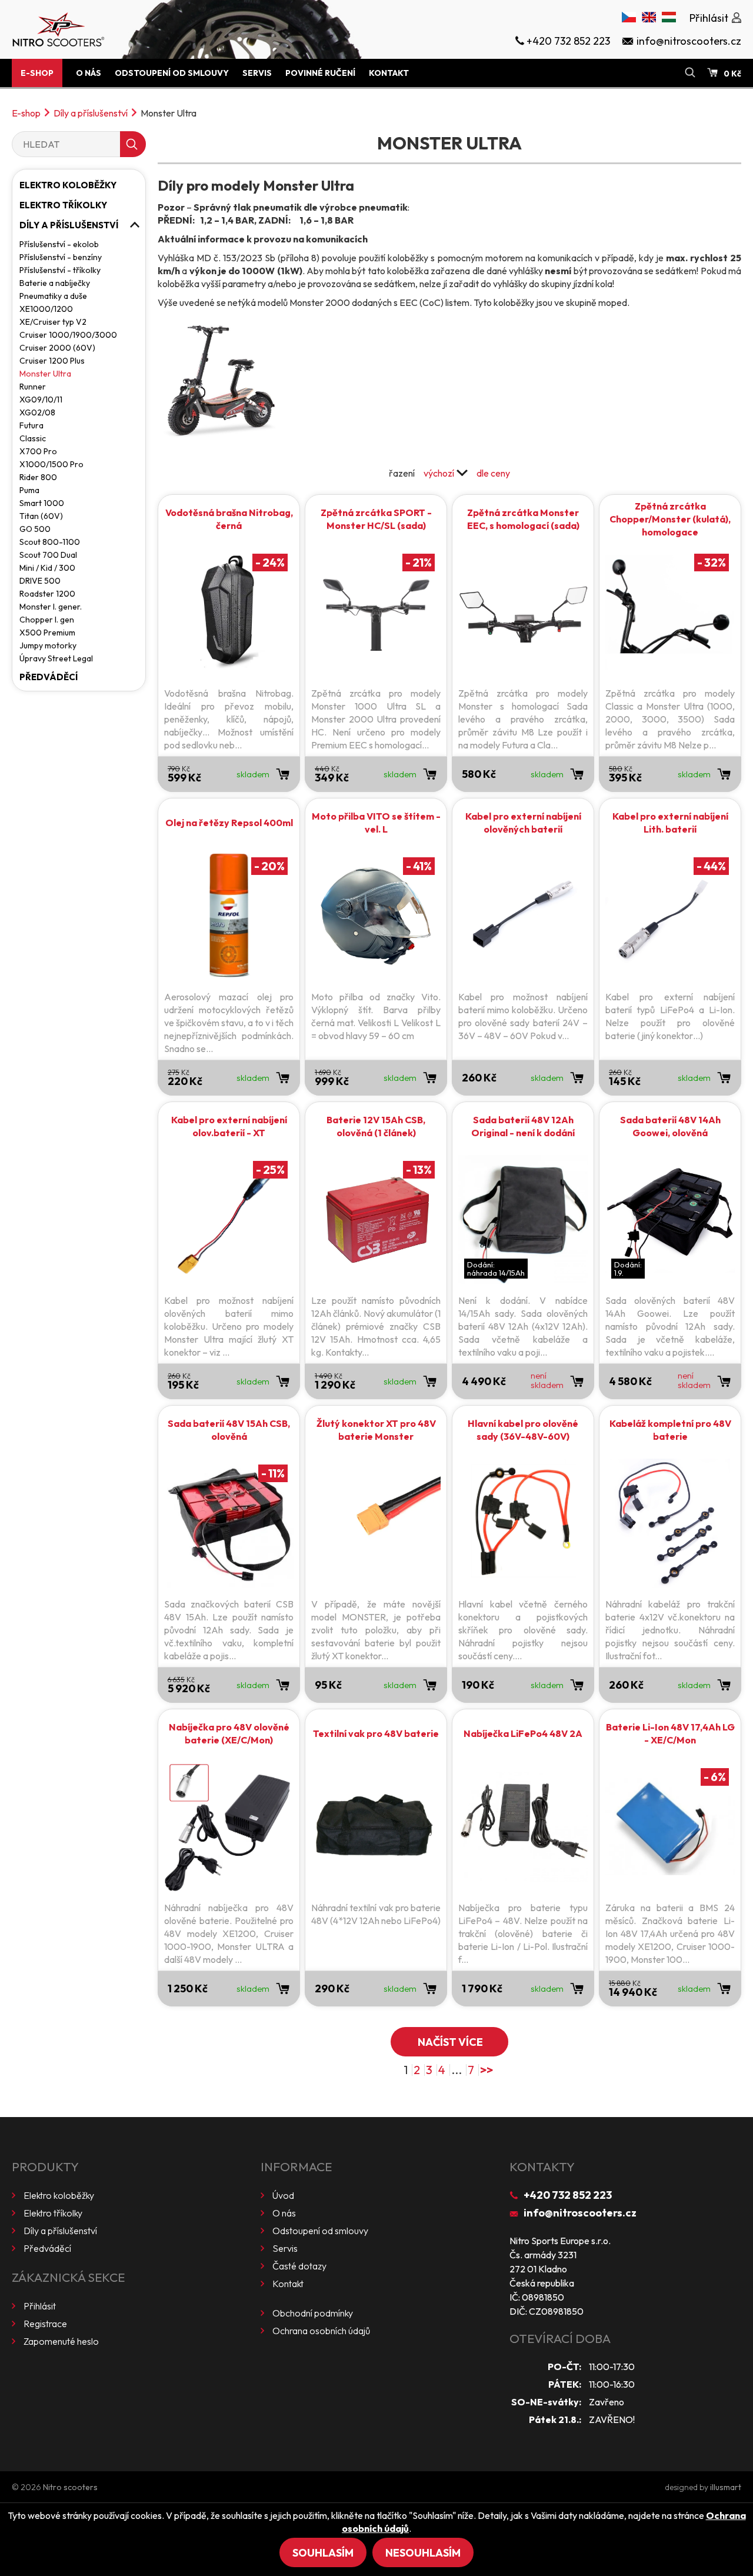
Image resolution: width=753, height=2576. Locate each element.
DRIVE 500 (40, 581)
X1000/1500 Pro (51, 464)
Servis (257, 73)
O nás (89, 73)
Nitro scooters (70, 2487)
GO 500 (35, 529)
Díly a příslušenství (91, 113)
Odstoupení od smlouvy (172, 73)
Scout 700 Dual (48, 555)
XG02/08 (37, 412)
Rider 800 (38, 477)
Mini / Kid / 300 (47, 568)
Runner (33, 387)
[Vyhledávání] (690, 73)
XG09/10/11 (41, 400)
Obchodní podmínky (313, 2313)
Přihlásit (40, 2306)
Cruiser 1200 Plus (52, 361)
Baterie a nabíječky (55, 283)
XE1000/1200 (46, 309)
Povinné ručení (320, 73)
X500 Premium (47, 633)
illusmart (726, 2487)
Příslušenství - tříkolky (60, 270)
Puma (29, 490)
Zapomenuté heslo (61, 2341)
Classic (33, 438)
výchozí (439, 473)
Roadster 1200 (47, 594)
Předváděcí (49, 677)
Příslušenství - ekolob (59, 244)
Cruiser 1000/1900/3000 (68, 335)
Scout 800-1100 (50, 542)
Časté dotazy (299, 2266)
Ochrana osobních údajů (321, 2331)
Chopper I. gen (47, 620)
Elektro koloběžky (68, 185)
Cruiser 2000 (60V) (57, 348)
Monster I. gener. (51, 607)
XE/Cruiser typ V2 (53, 322)
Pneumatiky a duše (53, 296)
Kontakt (389, 73)
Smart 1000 (42, 503)
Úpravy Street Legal (56, 658)
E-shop (37, 73)
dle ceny (493, 473)
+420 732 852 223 (568, 2195)
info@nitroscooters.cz (580, 2213)
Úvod (283, 2195)
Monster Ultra (45, 374)
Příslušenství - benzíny (61, 257)
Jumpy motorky (48, 645)
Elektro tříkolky (63, 205)
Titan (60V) (41, 516)
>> (487, 2070)
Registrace (45, 2324)
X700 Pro (38, 451)
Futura (31, 425)
